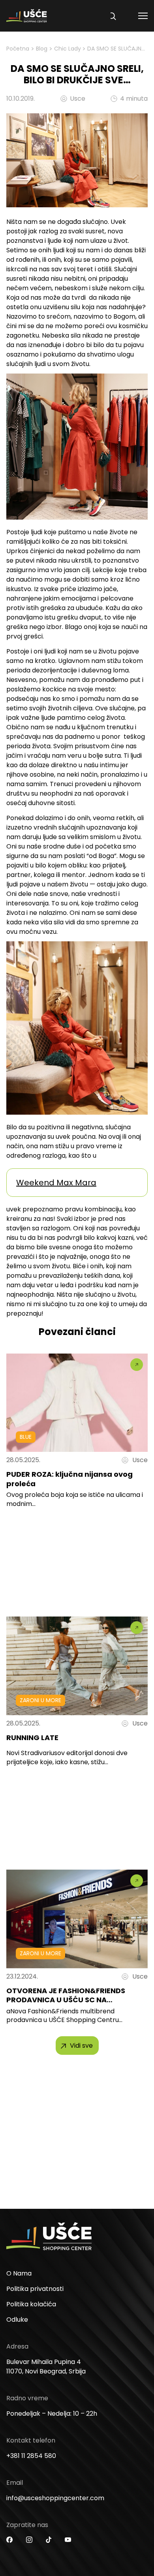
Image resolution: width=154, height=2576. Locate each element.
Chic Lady (68, 49)
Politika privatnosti (35, 2289)
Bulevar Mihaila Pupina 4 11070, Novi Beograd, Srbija (46, 2367)
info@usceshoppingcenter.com (55, 2498)
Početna (18, 49)
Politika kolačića (31, 2304)
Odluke (17, 2320)
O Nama (19, 2273)
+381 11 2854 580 (31, 2456)
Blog (42, 49)
